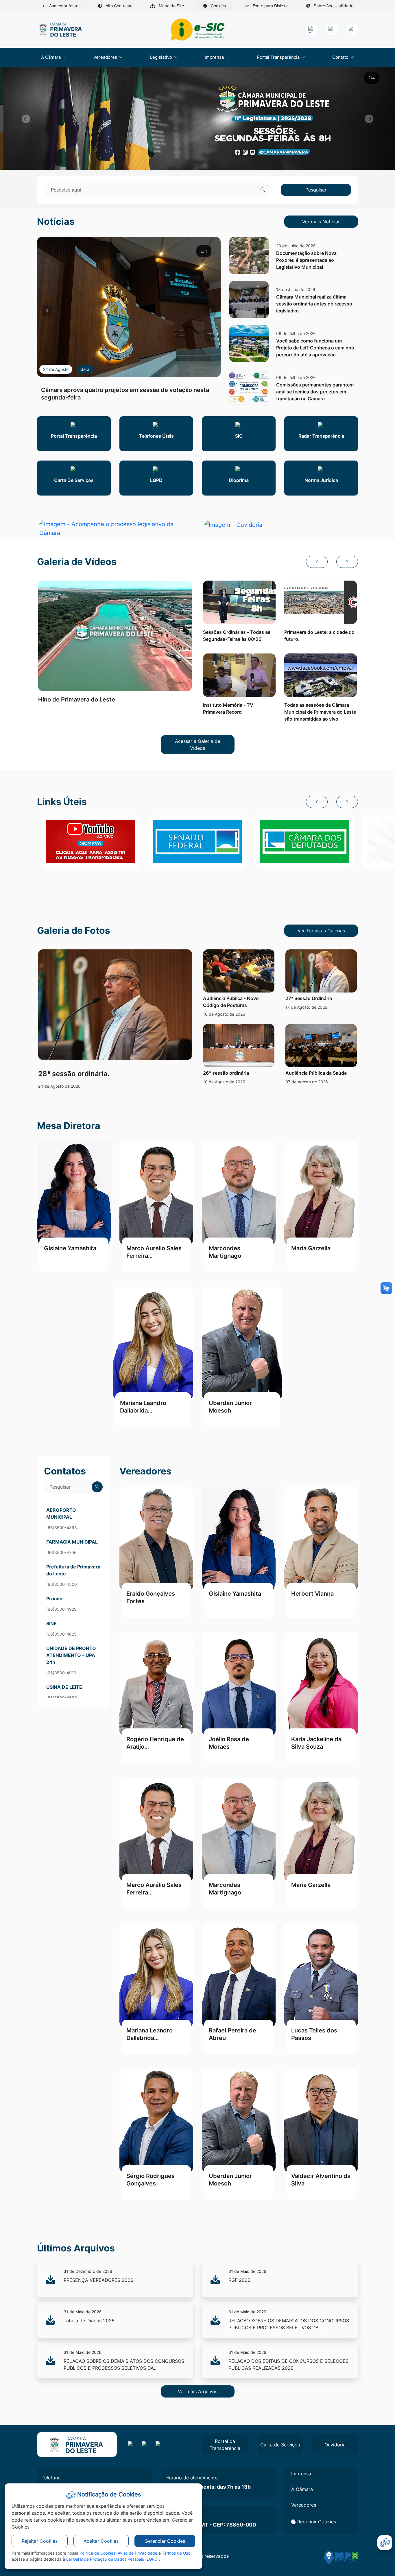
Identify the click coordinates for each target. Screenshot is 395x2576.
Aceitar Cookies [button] (101, 2541)
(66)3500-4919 (61, 1673)
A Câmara (302, 2489)
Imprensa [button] (215, 57)
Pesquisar (316, 190)
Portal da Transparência (225, 2445)
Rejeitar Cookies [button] (40, 2541)
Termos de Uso (176, 2553)
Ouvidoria (335, 2445)
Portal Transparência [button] (279, 57)
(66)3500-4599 (62, 1698)
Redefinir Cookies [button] (316, 2522)
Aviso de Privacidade (137, 2553)
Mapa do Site (171, 6)
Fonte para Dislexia (270, 6)
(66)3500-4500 (62, 1584)
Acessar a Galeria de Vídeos (197, 745)
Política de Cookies (97, 2553)
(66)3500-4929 (61, 1609)
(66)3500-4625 (61, 1634)
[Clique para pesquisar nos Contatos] (97, 1487)
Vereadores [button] (106, 57)
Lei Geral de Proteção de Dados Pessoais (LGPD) (112, 2559)
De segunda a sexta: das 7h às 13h (208, 2487)
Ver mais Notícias (321, 222)
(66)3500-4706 (61, 1552)
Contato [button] (341, 57)
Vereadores (304, 2505)
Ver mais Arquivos (198, 2391)
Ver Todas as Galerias (321, 931)
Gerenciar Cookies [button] (165, 2541)
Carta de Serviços (280, 2445)
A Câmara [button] (51, 57)
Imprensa (301, 2474)
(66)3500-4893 (62, 1528)
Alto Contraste (118, 6)
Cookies (221, 7)
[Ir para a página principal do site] (60, 30)
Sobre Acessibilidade (333, 6)
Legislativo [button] (162, 57)
